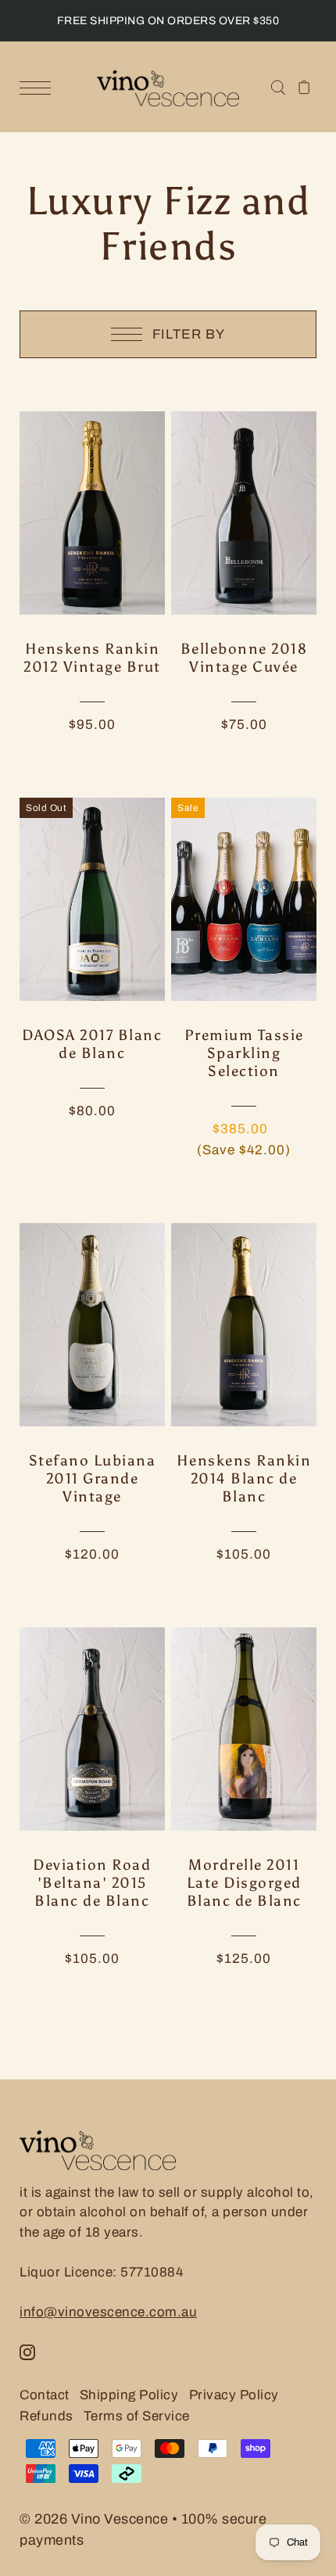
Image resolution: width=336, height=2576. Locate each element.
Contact (45, 2395)
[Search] (278, 86)
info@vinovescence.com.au (108, 2312)
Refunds (46, 2416)
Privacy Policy (234, 2395)
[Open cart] (304, 86)
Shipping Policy (129, 2395)
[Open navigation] (39, 87)
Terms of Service (137, 2416)
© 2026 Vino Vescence (94, 2519)
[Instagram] (27, 2352)
